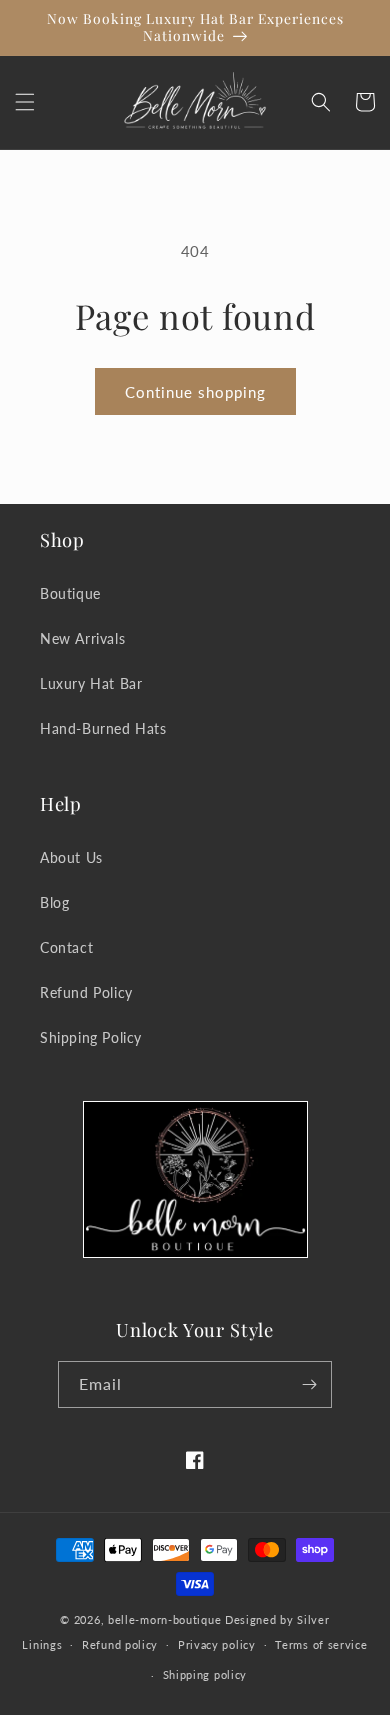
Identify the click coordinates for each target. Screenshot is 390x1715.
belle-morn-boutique (164, 1619)
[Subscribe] (309, 1384)
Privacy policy (217, 1644)
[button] (25, 102)
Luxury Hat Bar (91, 683)
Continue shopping (195, 392)
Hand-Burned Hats (103, 728)
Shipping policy (205, 1674)
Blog (54, 902)
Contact (66, 947)
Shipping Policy (91, 1037)
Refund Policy (86, 992)
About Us (71, 857)
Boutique (70, 593)
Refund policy (120, 1644)
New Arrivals (82, 638)
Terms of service (321, 1644)
